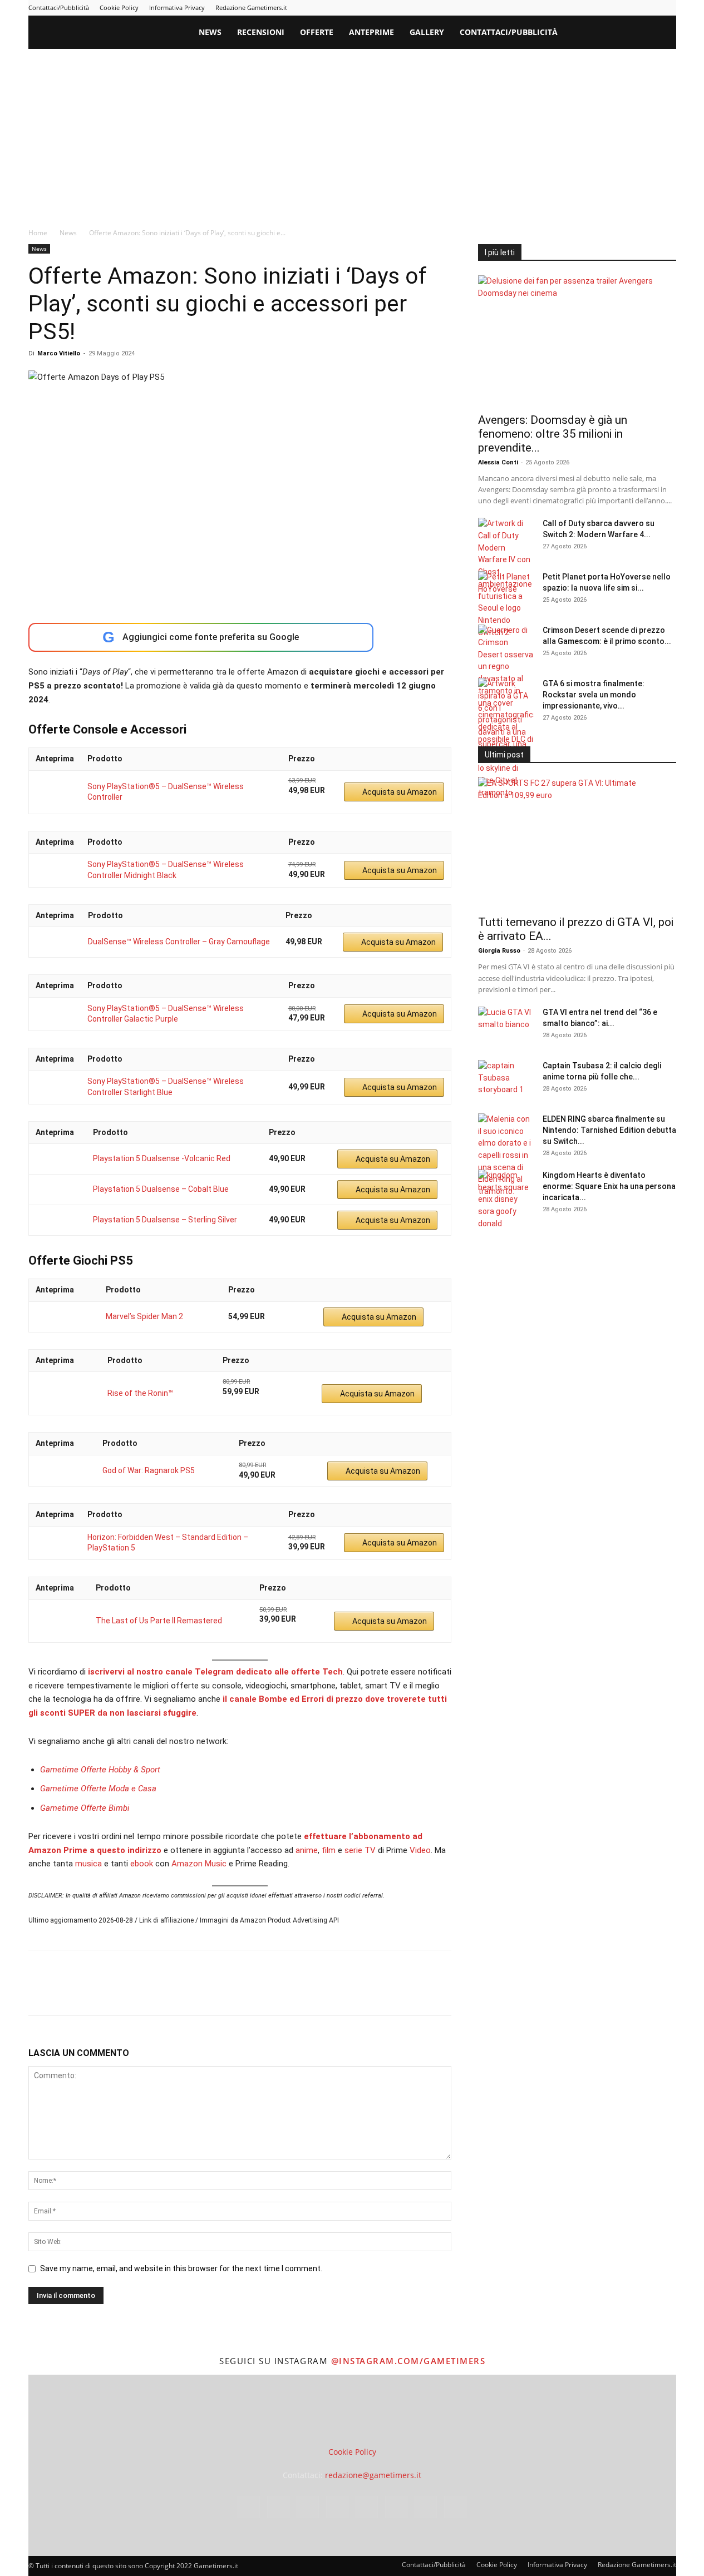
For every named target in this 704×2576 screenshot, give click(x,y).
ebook (142, 1864)
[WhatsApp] (116, 1993)
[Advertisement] (352, 132)
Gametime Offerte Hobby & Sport (100, 1770)
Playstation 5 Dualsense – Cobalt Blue (161, 1189)
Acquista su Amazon (400, 792)
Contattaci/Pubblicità (59, 8)
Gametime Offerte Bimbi (85, 1808)
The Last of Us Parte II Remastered (159, 1621)
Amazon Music (199, 1864)
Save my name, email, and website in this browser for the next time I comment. (181, 2268)
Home (38, 233)
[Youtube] (668, 8)
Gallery (427, 32)
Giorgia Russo (499, 951)
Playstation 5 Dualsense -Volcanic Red (162, 1158)
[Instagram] (558, 8)
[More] (219, 1993)
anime (307, 1850)
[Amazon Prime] (304, 802)
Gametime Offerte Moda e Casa (98, 1789)
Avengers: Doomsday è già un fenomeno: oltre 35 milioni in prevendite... (553, 434)
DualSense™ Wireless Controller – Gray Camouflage (179, 942)
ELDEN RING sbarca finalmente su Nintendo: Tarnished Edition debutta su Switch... (609, 1130)
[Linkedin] (576, 8)
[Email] (168, 1993)
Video (420, 1850)
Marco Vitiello (59, 353)
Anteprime (371, 32)
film (329, 1850)
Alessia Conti (498, 462)
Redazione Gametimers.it (251, 8)
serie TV (360, 1850)
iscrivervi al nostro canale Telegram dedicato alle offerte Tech (215, 1672)
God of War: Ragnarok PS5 (149, 1470)
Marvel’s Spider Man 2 (144, 1316)
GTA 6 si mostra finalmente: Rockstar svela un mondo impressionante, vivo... (594, 695)
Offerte (317, 32)
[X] (649, 8)
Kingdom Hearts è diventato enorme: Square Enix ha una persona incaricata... (609, 1186)
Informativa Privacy (177, 8)
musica (88, 1864)
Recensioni (261, 32)
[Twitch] (631, 8)
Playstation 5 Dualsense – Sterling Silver (165, 1220)
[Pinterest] (594, 8)
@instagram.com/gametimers (408, 2361)
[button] (663, 33)
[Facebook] (539, 8)
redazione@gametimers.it (373, 2475)
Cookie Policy (119, 8)
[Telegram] (613, 8)
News (210, 32)
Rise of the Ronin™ (140, 1393)
